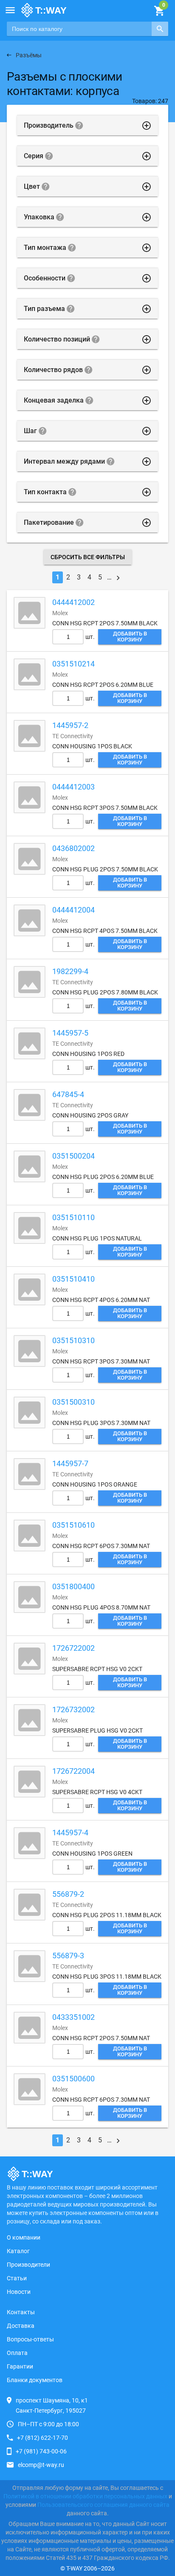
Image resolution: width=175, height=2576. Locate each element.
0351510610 (73, 1525)
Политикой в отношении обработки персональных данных (85, 2496)
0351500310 (73, 1402)
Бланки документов (35, 2380)
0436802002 (73, 848)
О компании (24, 2237)
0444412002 (73, 602)
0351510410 (73, 1279)
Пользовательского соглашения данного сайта (103, 2505)
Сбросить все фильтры (88, 557)
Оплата (17, 2353)
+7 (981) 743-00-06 (41, 2451)
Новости (19, 2292)
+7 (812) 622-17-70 (42, 2438)
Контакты (21, 2312)
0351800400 (73, 1586)
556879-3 (68, 1956)
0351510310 (73, 1340)
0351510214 (73, 664)
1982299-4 (70, 971)
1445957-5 (70, 1033)
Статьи (17, 2278)
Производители (28, 2265)
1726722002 (73, 1648)
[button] (10, 10)
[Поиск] (160, 29)
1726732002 (73, 1709)
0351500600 (73, 2079)
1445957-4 (70, 1833)
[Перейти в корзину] (159, 11)
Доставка (21, 2326)
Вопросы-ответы (30, 2339)
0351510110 (73, 1217)
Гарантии (20, 2366)
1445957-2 (70, 725)
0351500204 (73, 1156)
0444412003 (73, 787)
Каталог (18, 2251)
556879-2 (68, 1894)
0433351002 (73, 2017)
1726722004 (73, 1771)
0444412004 (73, 910)
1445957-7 (70, 1463)
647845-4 (68, 1094)
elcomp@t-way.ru (41, 2465)
